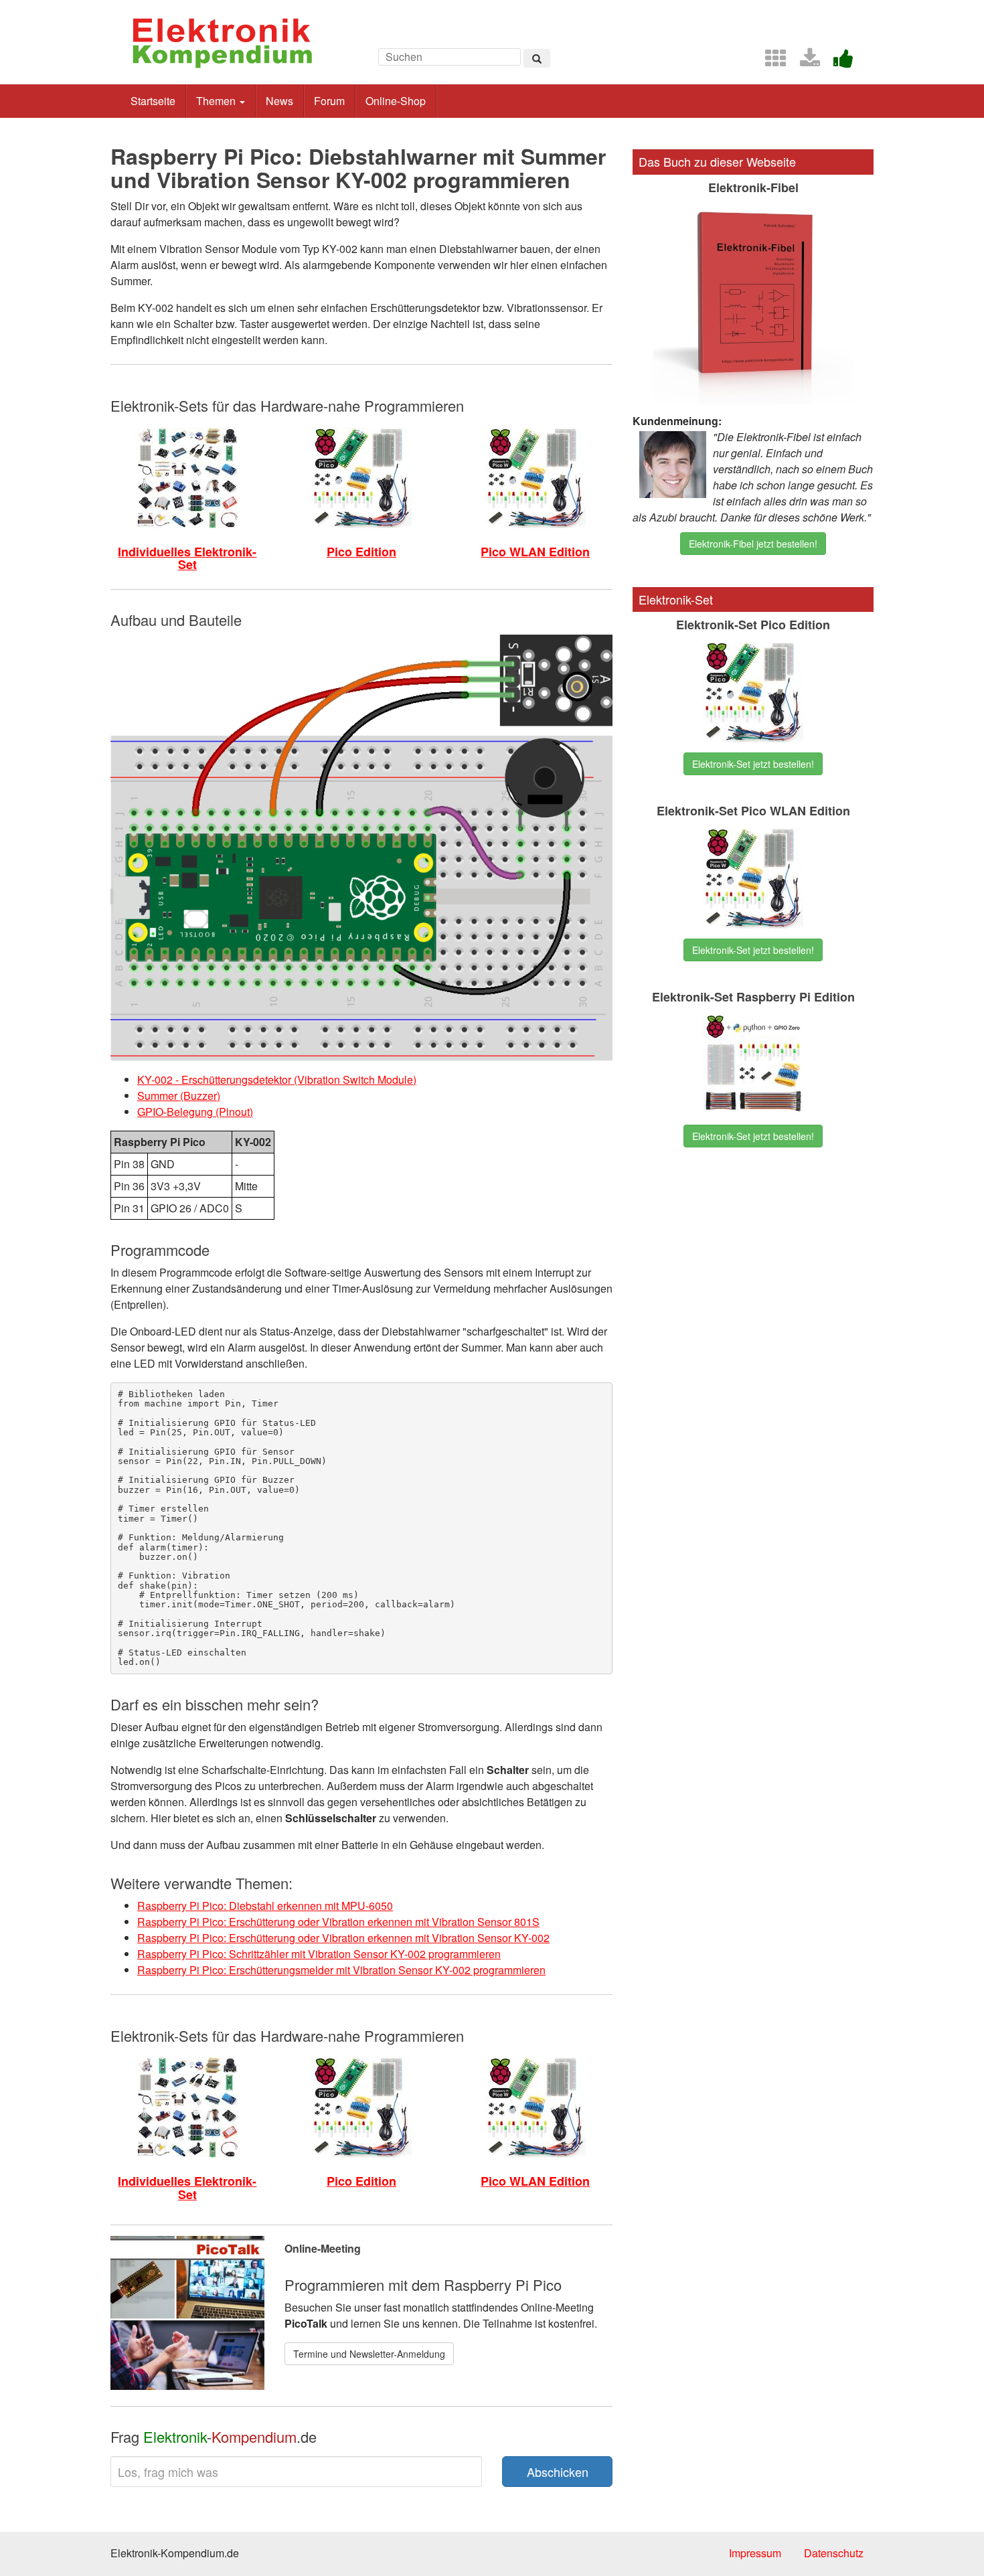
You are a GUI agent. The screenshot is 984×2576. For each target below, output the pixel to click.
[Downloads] (805, 62)
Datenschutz (834, 2553)
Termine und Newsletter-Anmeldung (369, 2354)
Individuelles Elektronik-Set (187, 558)
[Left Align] (537, 58)
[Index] (770, 62)
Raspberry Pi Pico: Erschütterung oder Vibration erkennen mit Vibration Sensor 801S (338, 1922)
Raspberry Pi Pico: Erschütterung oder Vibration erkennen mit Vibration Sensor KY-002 (343, 1938)
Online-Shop (396, 101)
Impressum (755, 2553)
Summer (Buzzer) (179, 1096)
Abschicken (558, 2472)
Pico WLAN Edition (535, 552)
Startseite (153, 101)
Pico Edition (361, 552)
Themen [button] (217, 101)
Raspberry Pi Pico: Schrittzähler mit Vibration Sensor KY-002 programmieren (319, 1954)
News (279, 101)
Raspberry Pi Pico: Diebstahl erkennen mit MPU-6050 (265, 1906)
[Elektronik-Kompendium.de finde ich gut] (838, 62)
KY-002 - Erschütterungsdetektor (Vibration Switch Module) (277, 1079)
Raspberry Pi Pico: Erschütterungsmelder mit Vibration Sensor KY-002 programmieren (341, 1970)
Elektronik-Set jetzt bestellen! (753, 764)
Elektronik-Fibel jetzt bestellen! (753, 544)
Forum (329, 101)
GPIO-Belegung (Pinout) (195, 1112)
